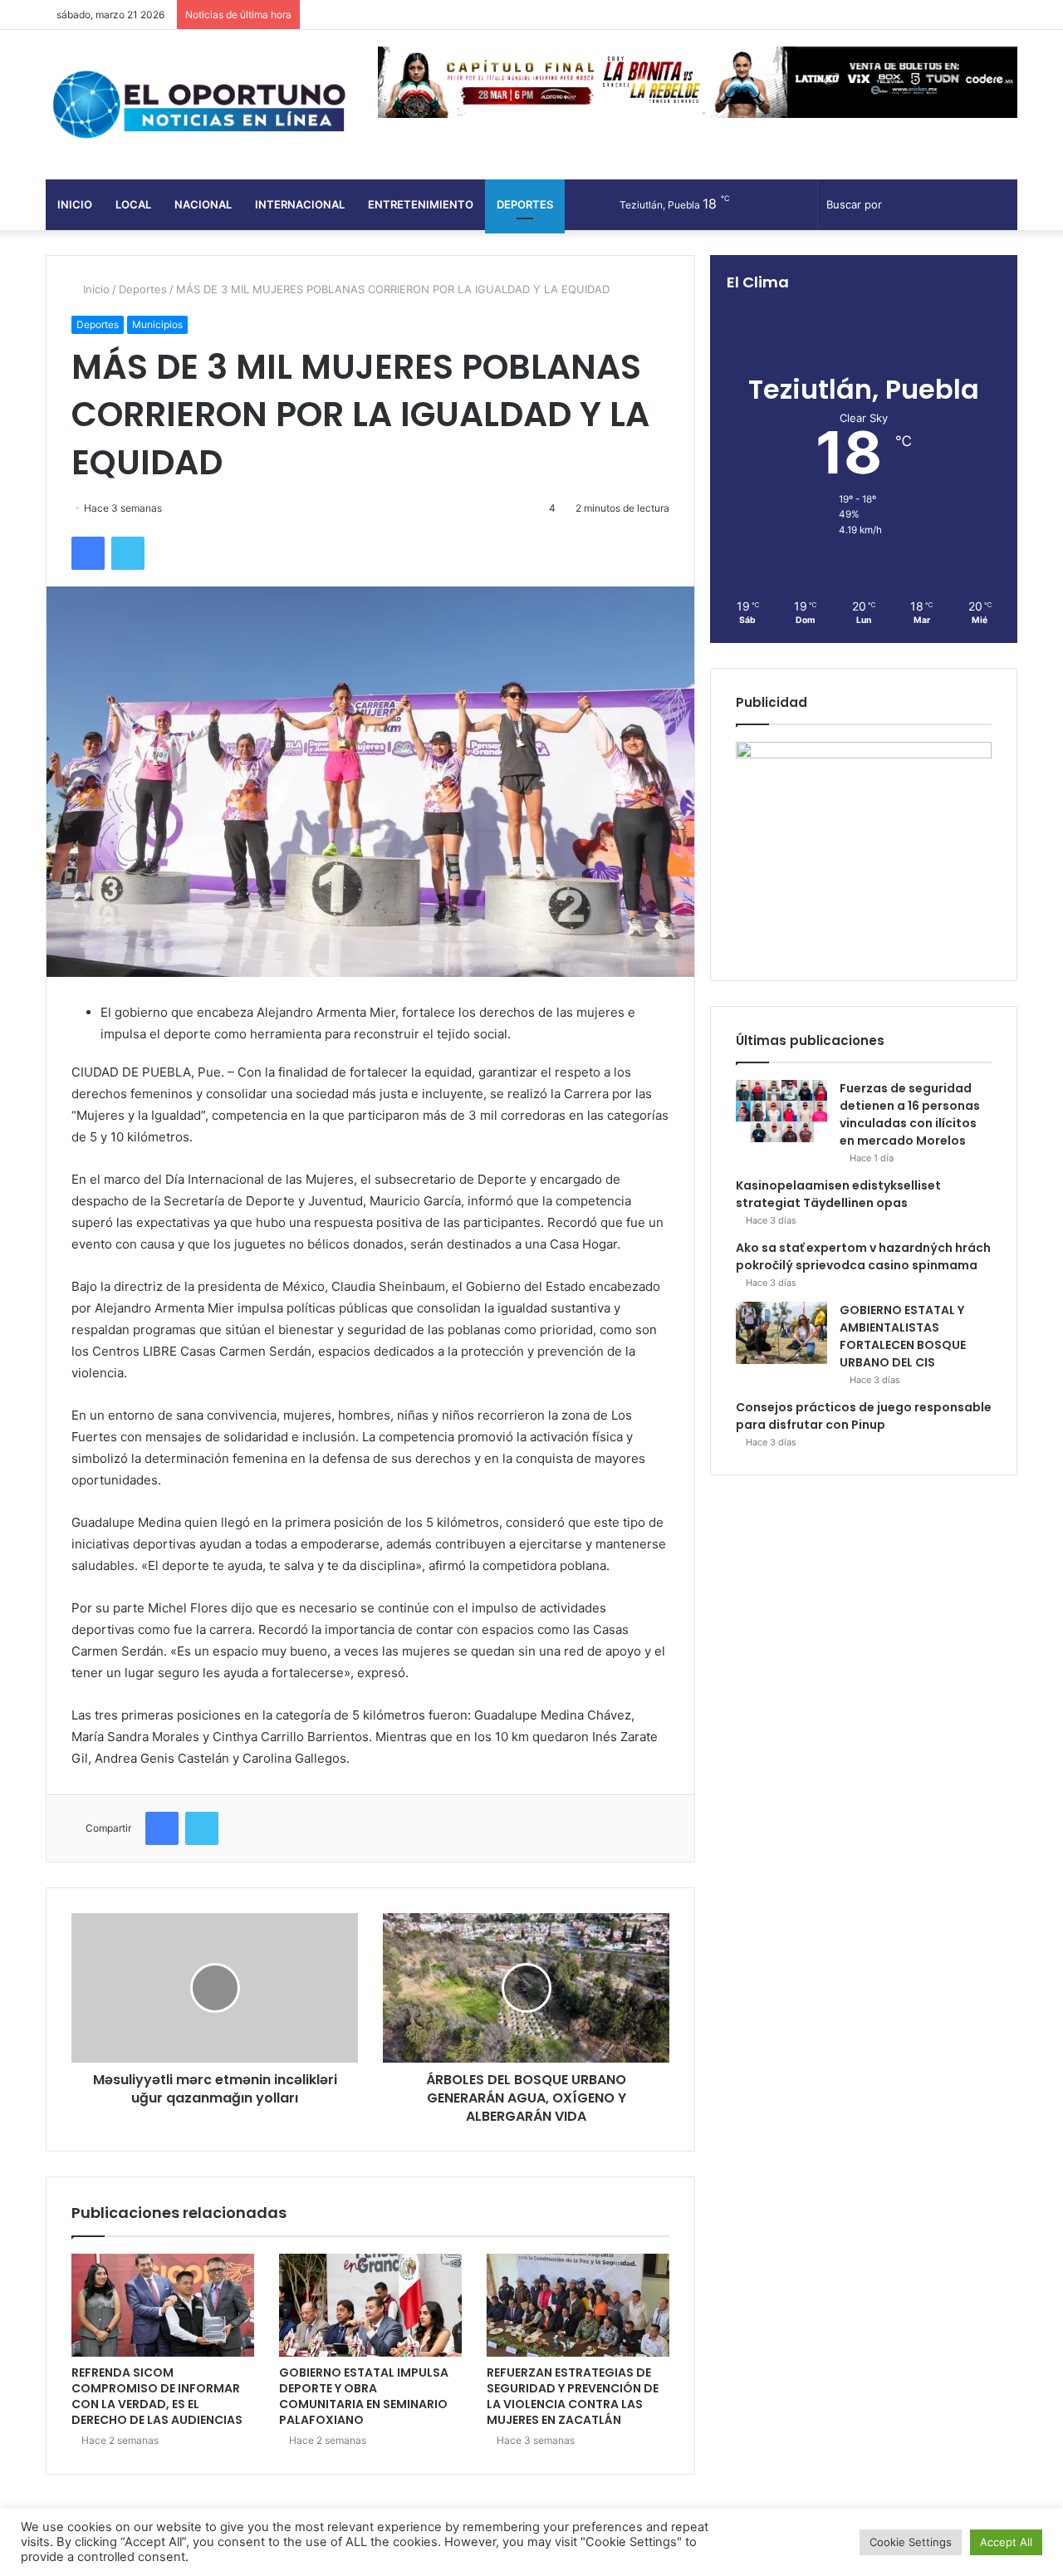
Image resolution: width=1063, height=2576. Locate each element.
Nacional (203, 204)
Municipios (157, 324)
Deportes (525, 204)
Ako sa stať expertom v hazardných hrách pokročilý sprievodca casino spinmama (863, 1256)
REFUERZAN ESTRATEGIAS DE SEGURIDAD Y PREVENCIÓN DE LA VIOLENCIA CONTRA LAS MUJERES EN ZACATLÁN (573, 2396)
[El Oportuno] (199, 105)
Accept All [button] (1006, 2542)
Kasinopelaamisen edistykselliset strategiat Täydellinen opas (838, 1194)
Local (133, 204)
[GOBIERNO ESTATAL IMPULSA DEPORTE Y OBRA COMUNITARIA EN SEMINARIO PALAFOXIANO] (370, 2305)
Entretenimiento (421, 204)
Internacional (300, 204)
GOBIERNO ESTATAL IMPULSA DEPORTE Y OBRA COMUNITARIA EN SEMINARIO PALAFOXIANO (364, 2396)
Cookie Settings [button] (911, 2542)
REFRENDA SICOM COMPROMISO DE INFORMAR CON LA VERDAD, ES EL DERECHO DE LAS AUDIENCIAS (157, 2396)
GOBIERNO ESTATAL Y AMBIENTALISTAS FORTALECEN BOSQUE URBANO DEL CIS (903, 1336)
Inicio (75, 204)
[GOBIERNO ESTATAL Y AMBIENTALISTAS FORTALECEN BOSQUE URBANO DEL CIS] (781, 1333)
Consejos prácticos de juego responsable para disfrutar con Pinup (864, 1416)
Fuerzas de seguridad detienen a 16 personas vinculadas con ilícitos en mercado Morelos (910, 1114)
